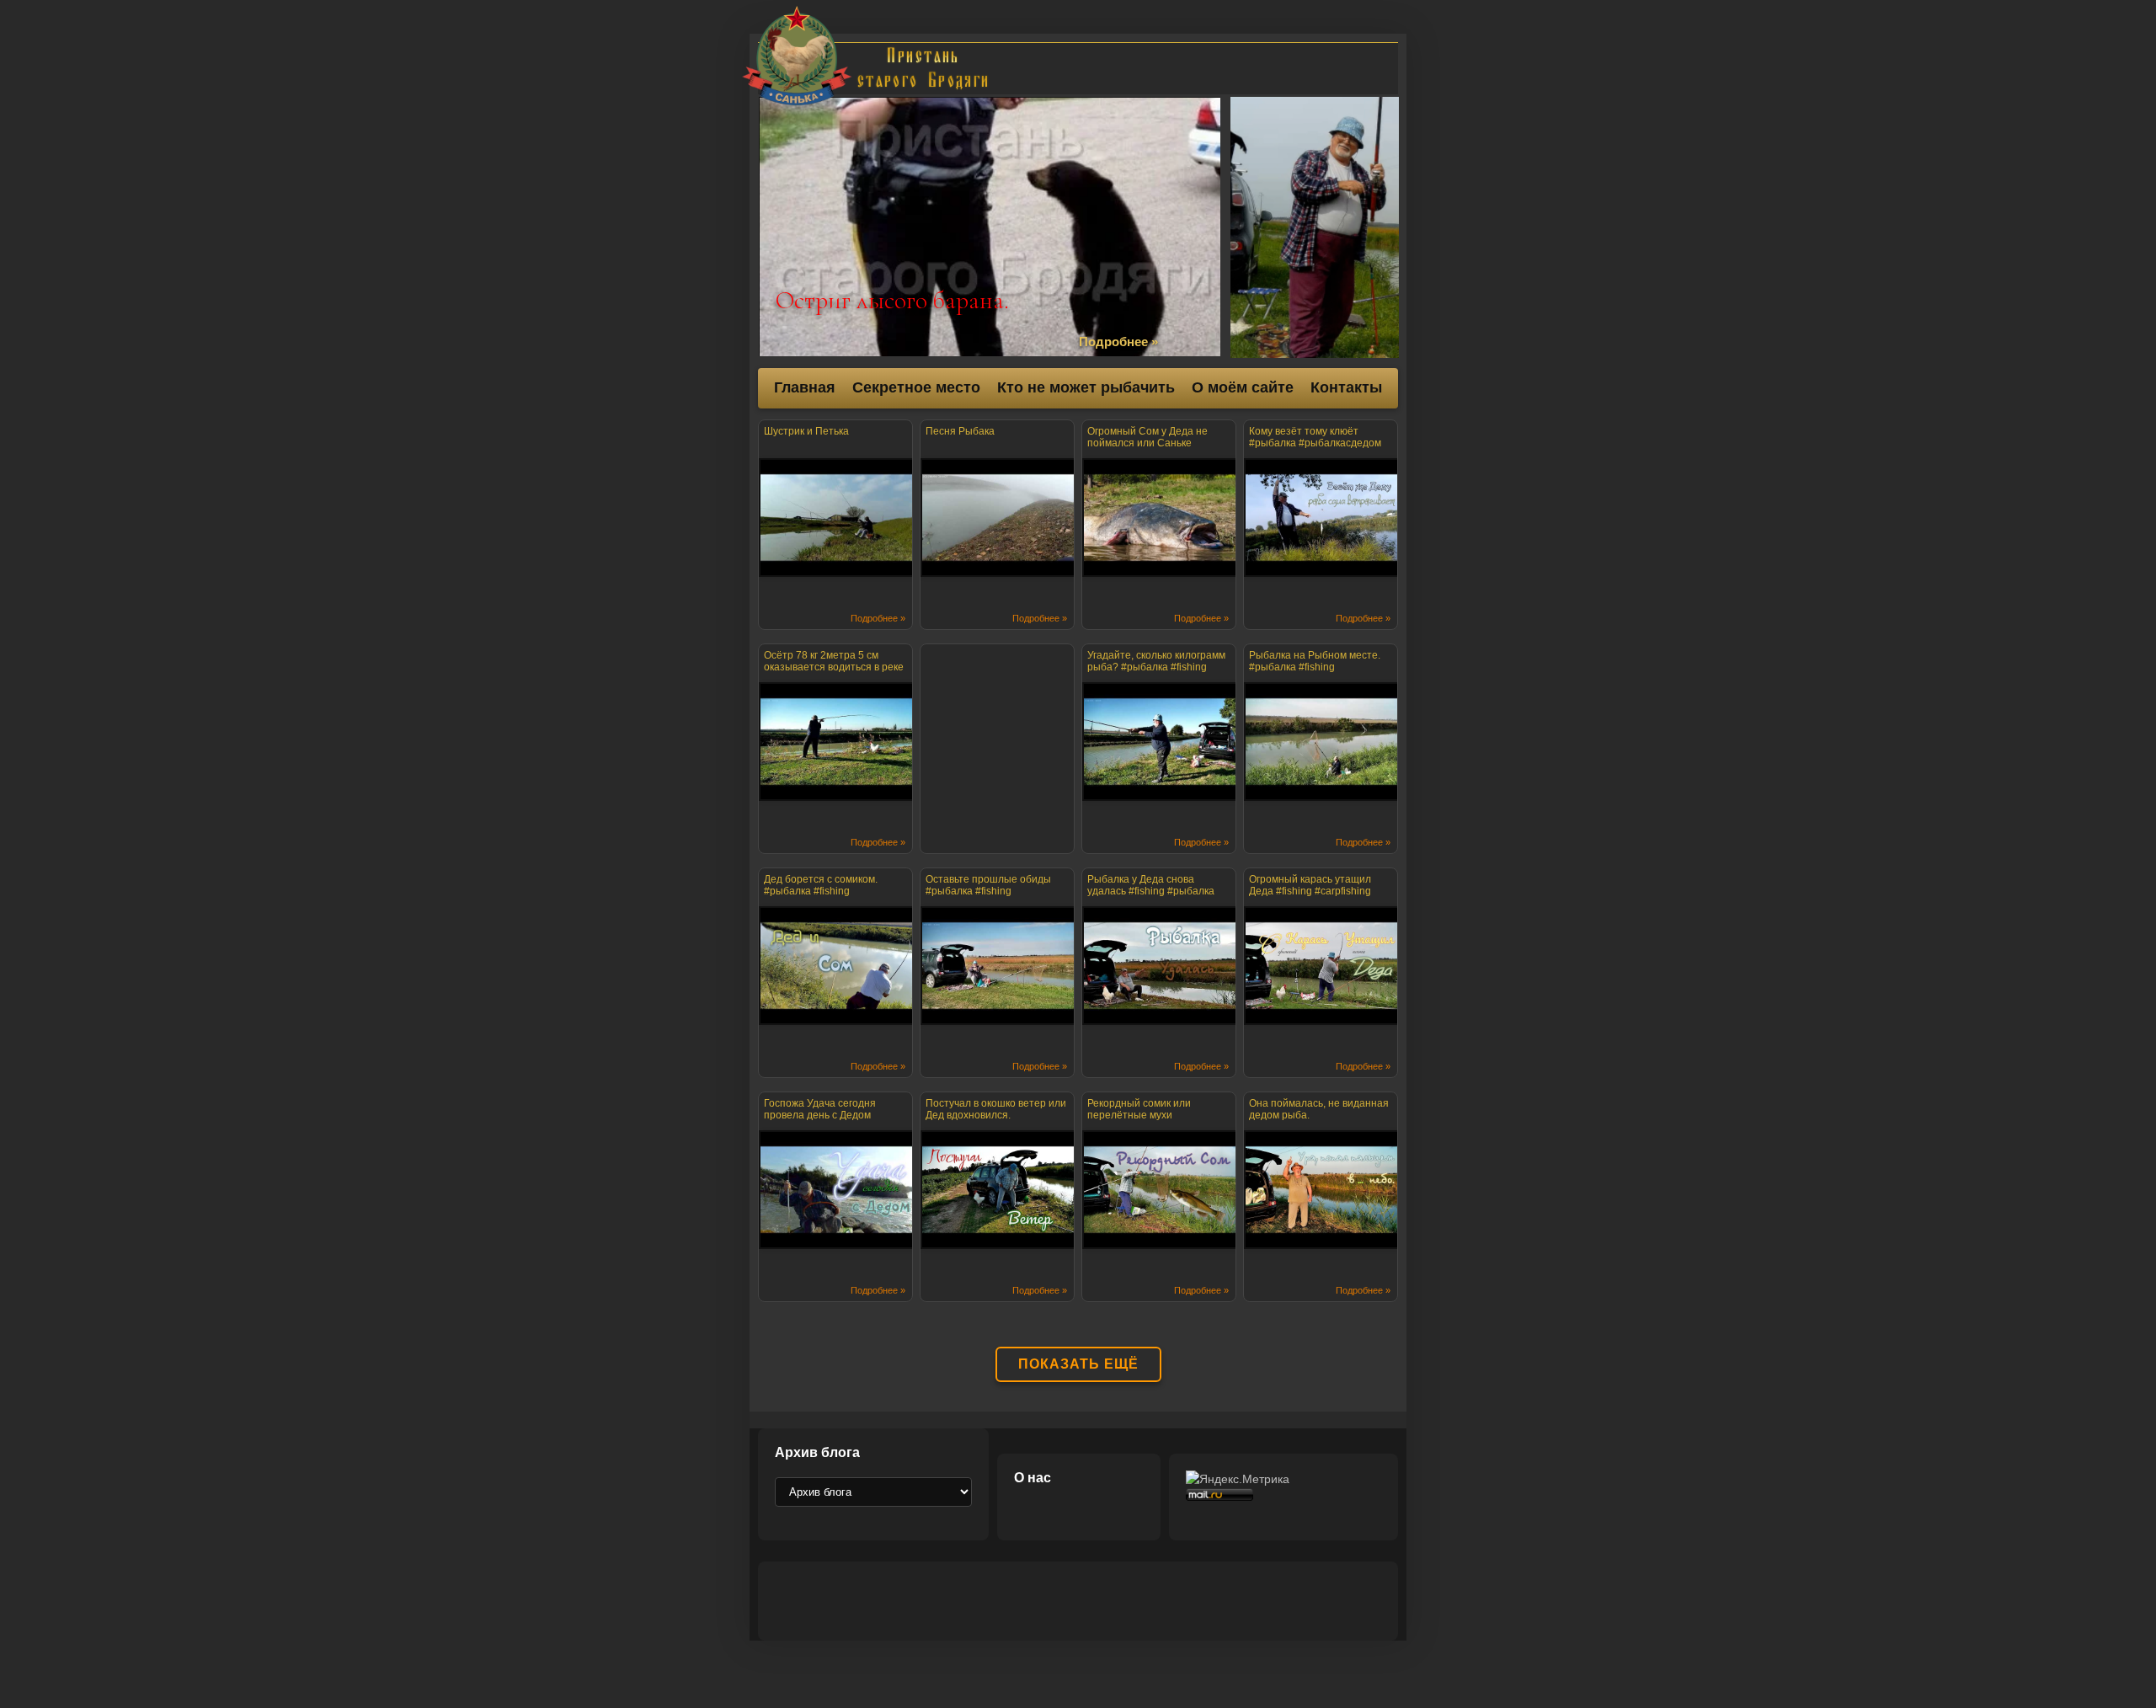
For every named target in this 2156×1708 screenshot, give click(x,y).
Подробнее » (1118, 342)
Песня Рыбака (960, 431)
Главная (805, 387)
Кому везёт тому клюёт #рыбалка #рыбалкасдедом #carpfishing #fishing (1315, 440)
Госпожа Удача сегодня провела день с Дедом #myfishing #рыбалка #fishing (833, 1112)
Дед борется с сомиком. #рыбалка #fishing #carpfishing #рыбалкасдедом (835, 888)
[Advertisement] (1198, 68)
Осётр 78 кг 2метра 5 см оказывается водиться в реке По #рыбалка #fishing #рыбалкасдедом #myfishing (834, 664)
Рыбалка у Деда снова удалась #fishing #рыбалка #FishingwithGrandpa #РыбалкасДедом (1151, 888)
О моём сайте (1243, 387)
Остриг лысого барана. (892, 300)
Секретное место (916, 387)
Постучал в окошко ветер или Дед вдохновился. (996, 1109)
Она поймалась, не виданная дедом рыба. (1319, 1109)
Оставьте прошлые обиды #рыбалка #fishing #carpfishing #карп (988, 888)
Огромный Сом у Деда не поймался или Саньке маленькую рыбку (1147, 440)
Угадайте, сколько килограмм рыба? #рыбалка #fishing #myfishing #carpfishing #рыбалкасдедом (1156, 664)
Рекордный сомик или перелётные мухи (1139, 1109)
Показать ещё (1078, 1364)
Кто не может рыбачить (1086, 387)
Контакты (1346, 387)
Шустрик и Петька (806, 431)
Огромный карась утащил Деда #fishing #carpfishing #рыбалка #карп (1310, 888)
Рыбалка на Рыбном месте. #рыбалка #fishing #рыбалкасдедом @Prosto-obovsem (1315, 664)
